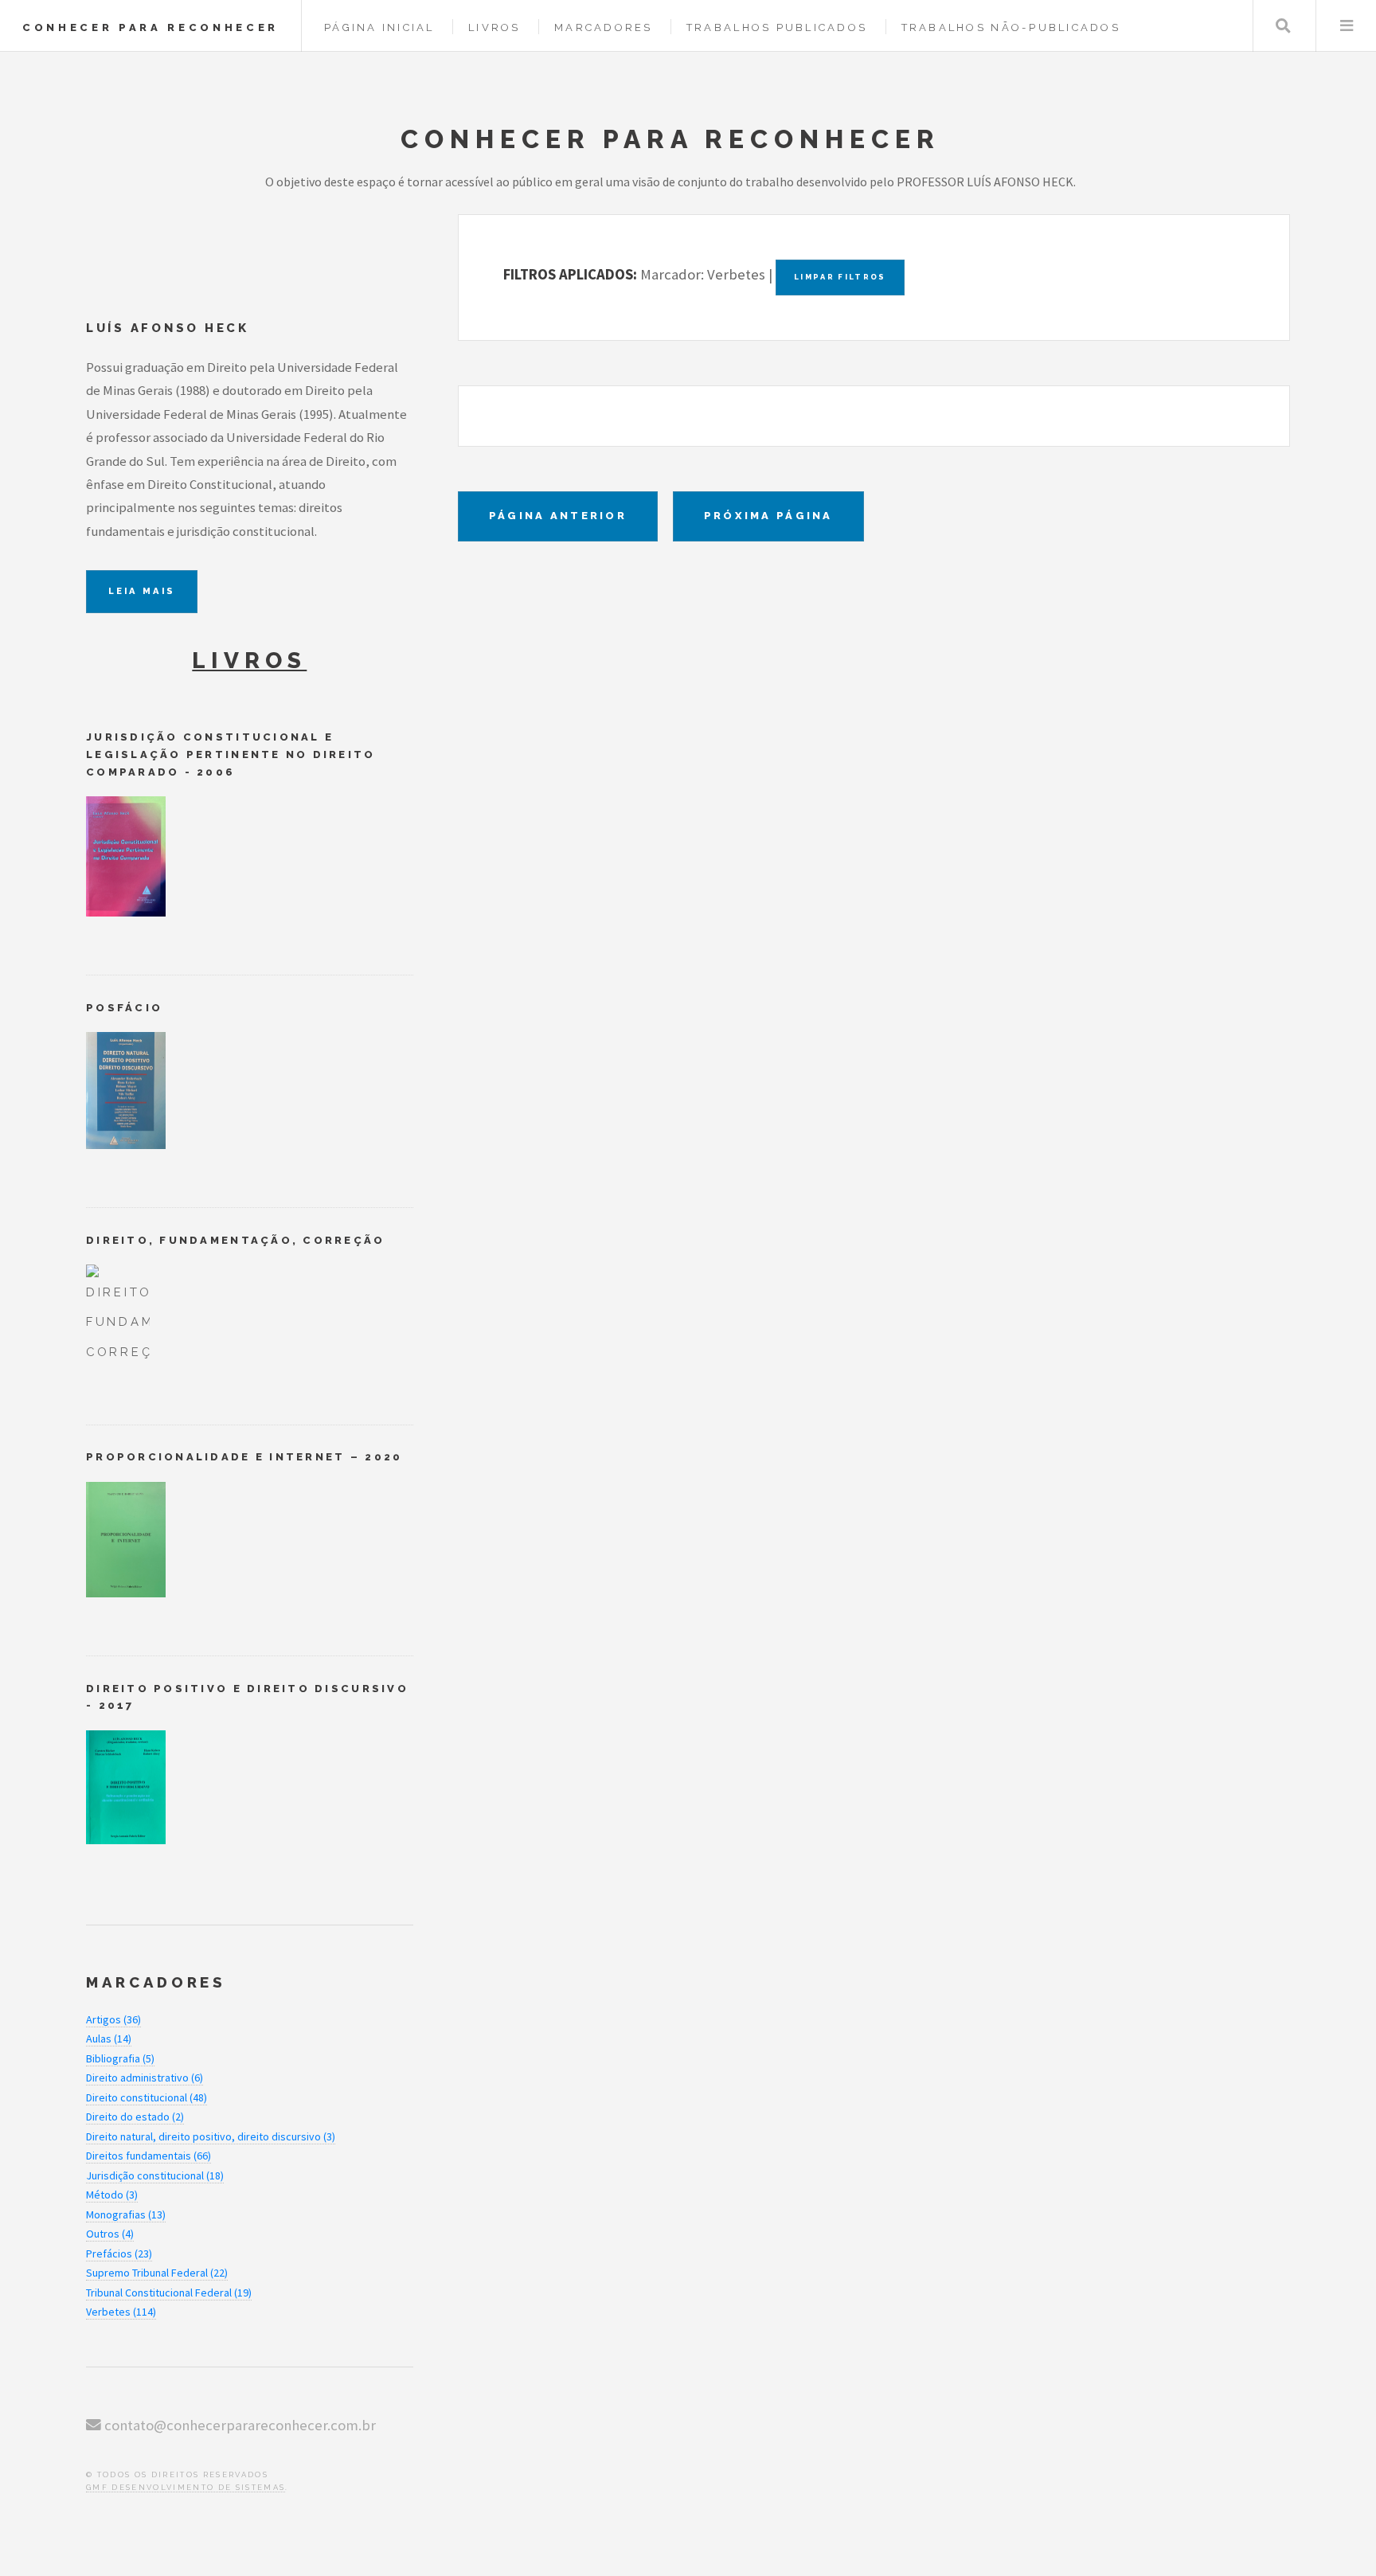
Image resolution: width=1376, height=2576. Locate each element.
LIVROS (249, 661)
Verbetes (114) (121, 2312)
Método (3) (112, 2195)
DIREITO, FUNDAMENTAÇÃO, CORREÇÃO (236, 1240)
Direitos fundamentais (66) (149, 2156)
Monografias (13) (126, 2214)
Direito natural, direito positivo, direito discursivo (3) (211, 2136)
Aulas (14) (109, 2039)
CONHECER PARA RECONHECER (150, 27)
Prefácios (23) (119, 2254)
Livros (494, 27)
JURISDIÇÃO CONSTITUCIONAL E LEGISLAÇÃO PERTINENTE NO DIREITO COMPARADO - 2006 (231, 754)
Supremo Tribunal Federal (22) (157, 2273)
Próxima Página (768, 516)
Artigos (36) (113, 2019)
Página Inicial (379, 27)
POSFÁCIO (124, 1008)
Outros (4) (110, 2234)
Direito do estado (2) (135, 2117)
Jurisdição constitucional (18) (155, 2175)
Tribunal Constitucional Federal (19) (169, 2293)
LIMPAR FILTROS (840, 277)
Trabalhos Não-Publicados (1011, 27)
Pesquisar (1283, 26)
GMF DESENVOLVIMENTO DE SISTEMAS (186, 2487)
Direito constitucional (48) (147, 2097)
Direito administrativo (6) (145, 2078)
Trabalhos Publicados (777, 27)
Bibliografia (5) (120, 2058)
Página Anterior (558, 516)
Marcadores (604, 27)
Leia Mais (142, 591)
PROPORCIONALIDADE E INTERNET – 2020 (244, 1457)
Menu (1346, 26)
